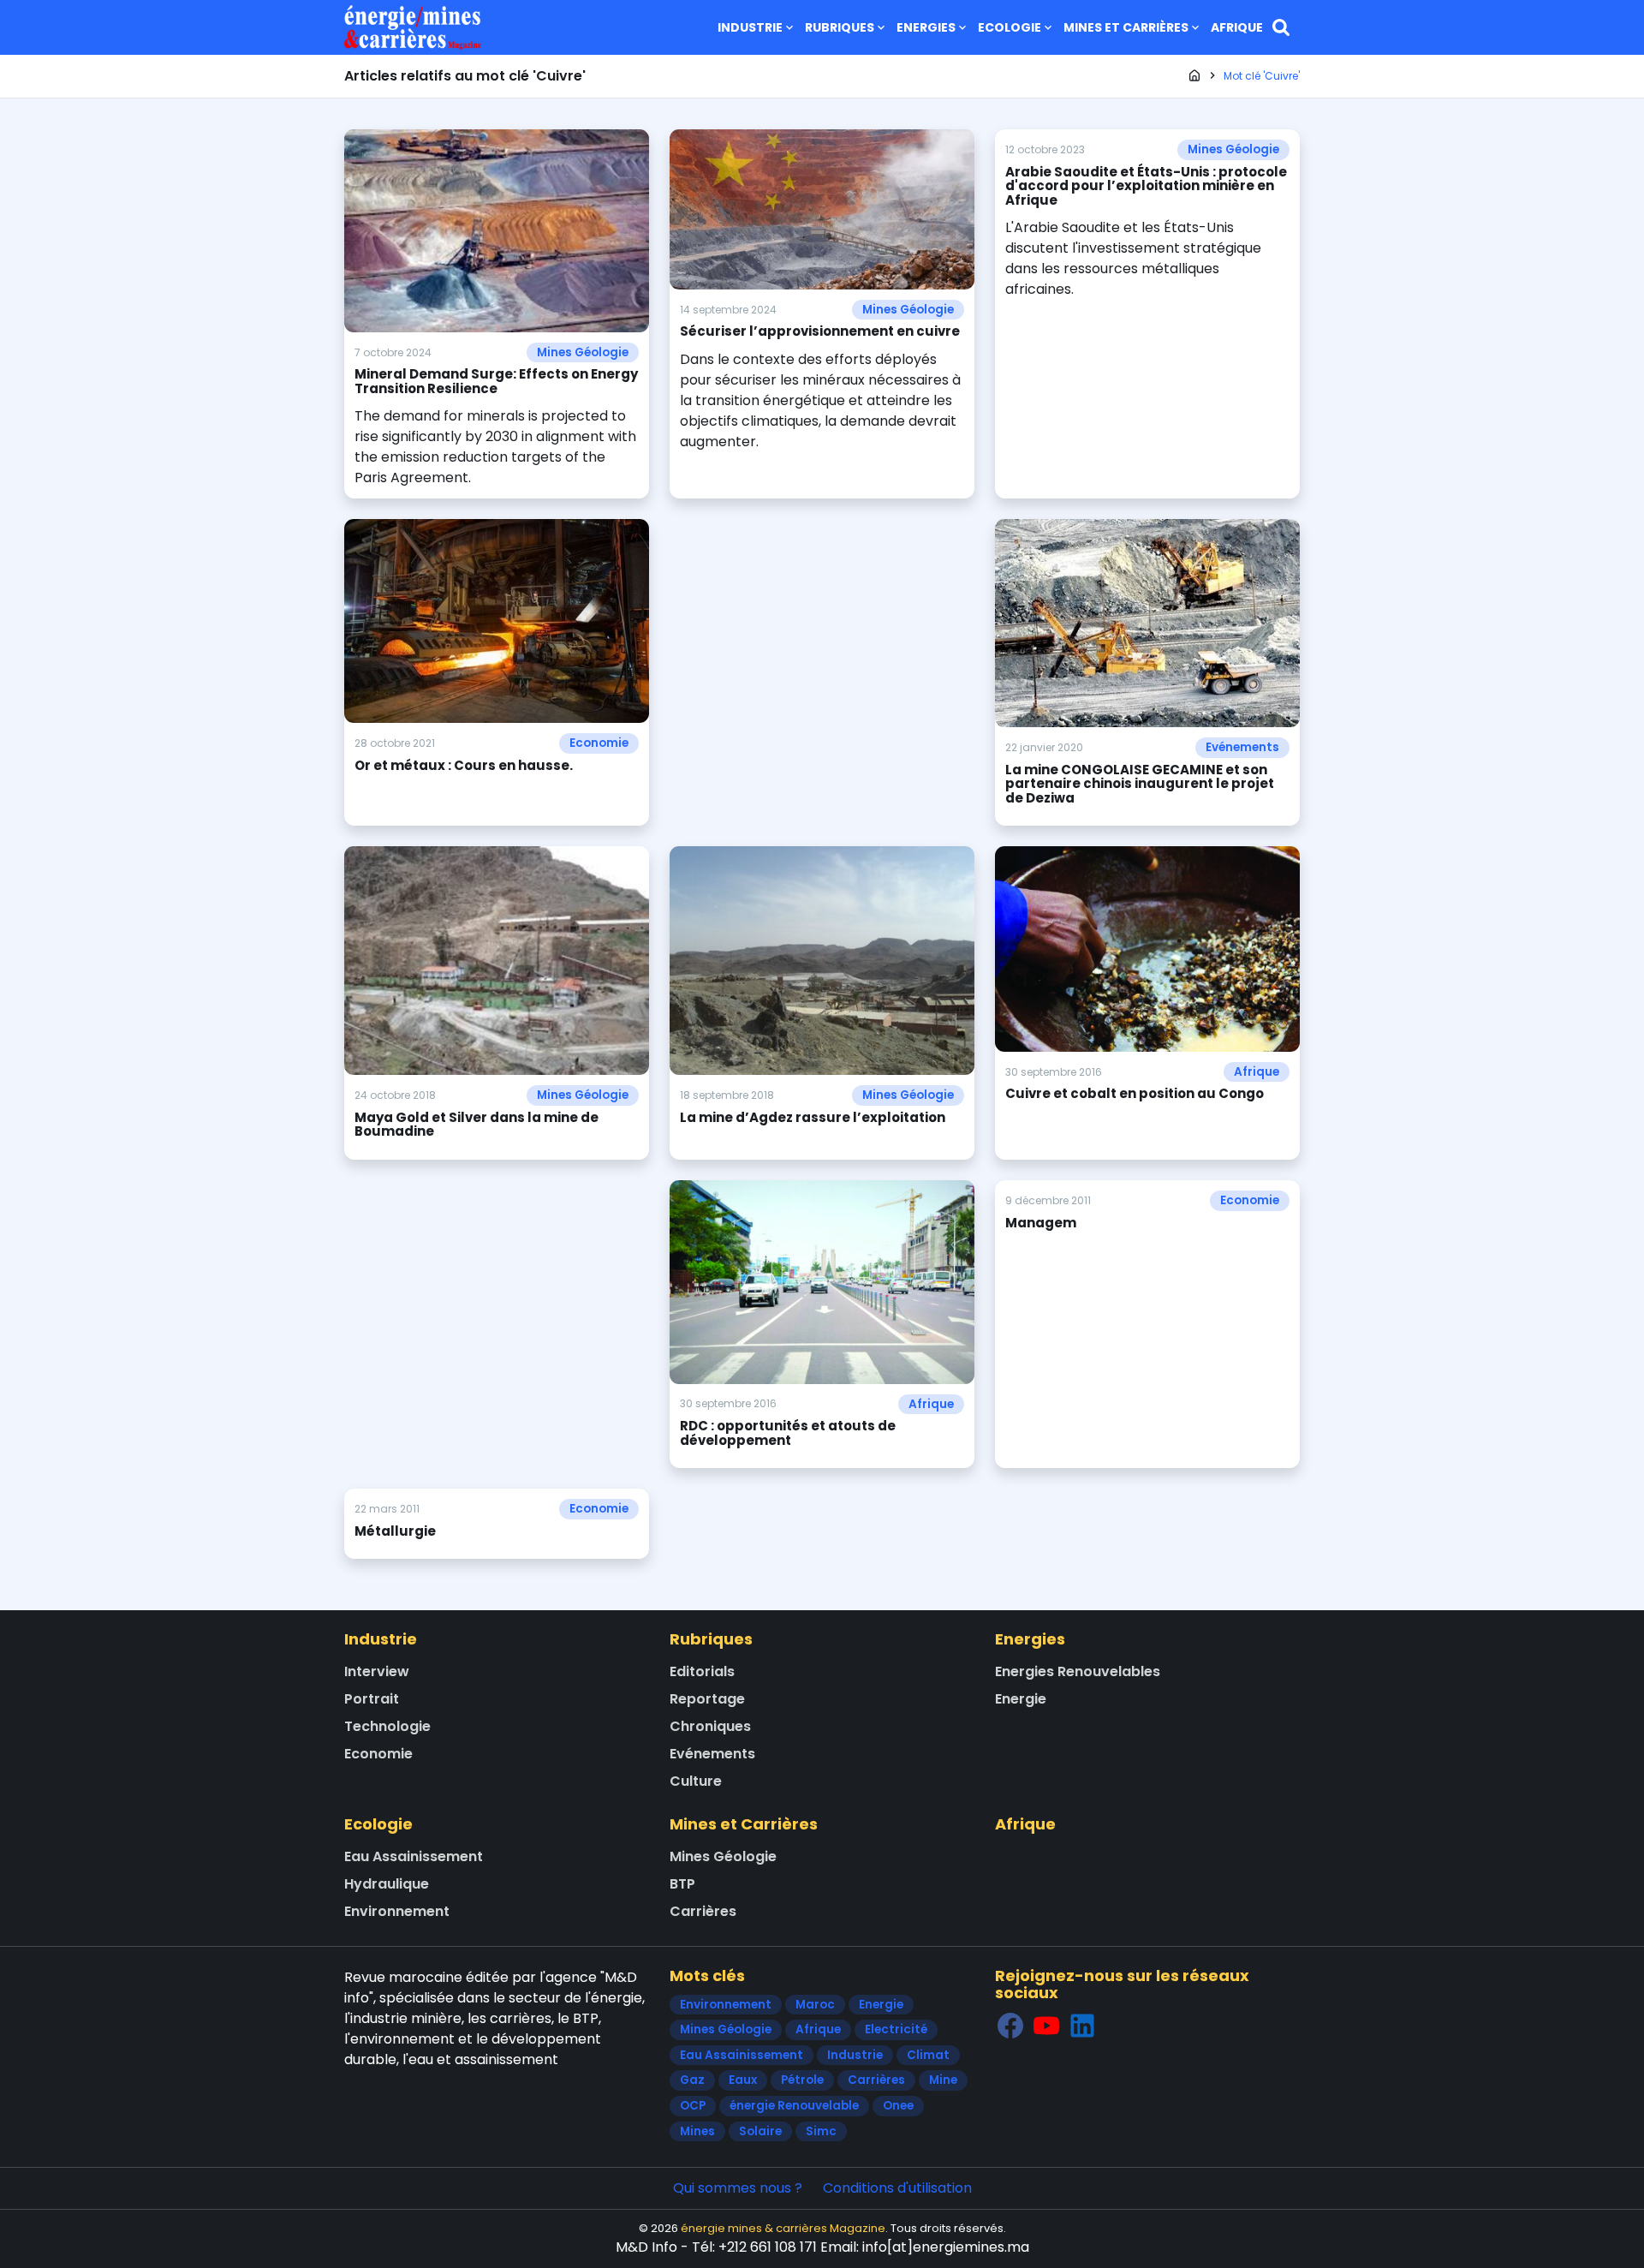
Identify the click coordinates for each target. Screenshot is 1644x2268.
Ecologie (1010, 27)
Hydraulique (387, 1884)
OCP (693, 2106)
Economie (599, 743)
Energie (1021, 1699)
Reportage (707, 1699)
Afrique (1237, 27)
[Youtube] (1046, 2026)
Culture (696, 1781)
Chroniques (710, 1726)
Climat (928, 2055)
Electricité (896, 2029)
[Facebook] (1010, 2026)
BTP (682, 1884)
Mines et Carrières (1126, 27)
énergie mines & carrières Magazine (783, 2228)
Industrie (750, 27)
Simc (821, 2131)
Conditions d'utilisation (897, 2188)
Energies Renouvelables (1078, 1671)
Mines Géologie (583, 352)
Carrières (703, 1911)
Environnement (397, 1911)
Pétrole (802, 2080)
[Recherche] (1281, 27)
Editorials (702, 1671)
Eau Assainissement (414, 1856)
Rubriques (840, 27)
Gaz (692, 2080)
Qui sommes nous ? (738, 2188)
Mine (943, 2080)
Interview (377, 1671)
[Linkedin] (1082, 2026)
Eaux (743, 2080)
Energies (926, 27)
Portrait (372, 1699)
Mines (697, 2131)
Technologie (387, 1726)
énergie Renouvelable (794, 2106)
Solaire (760, 2131)
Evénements (1242, 747)
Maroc (815, 2005)
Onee (898, 2106)
